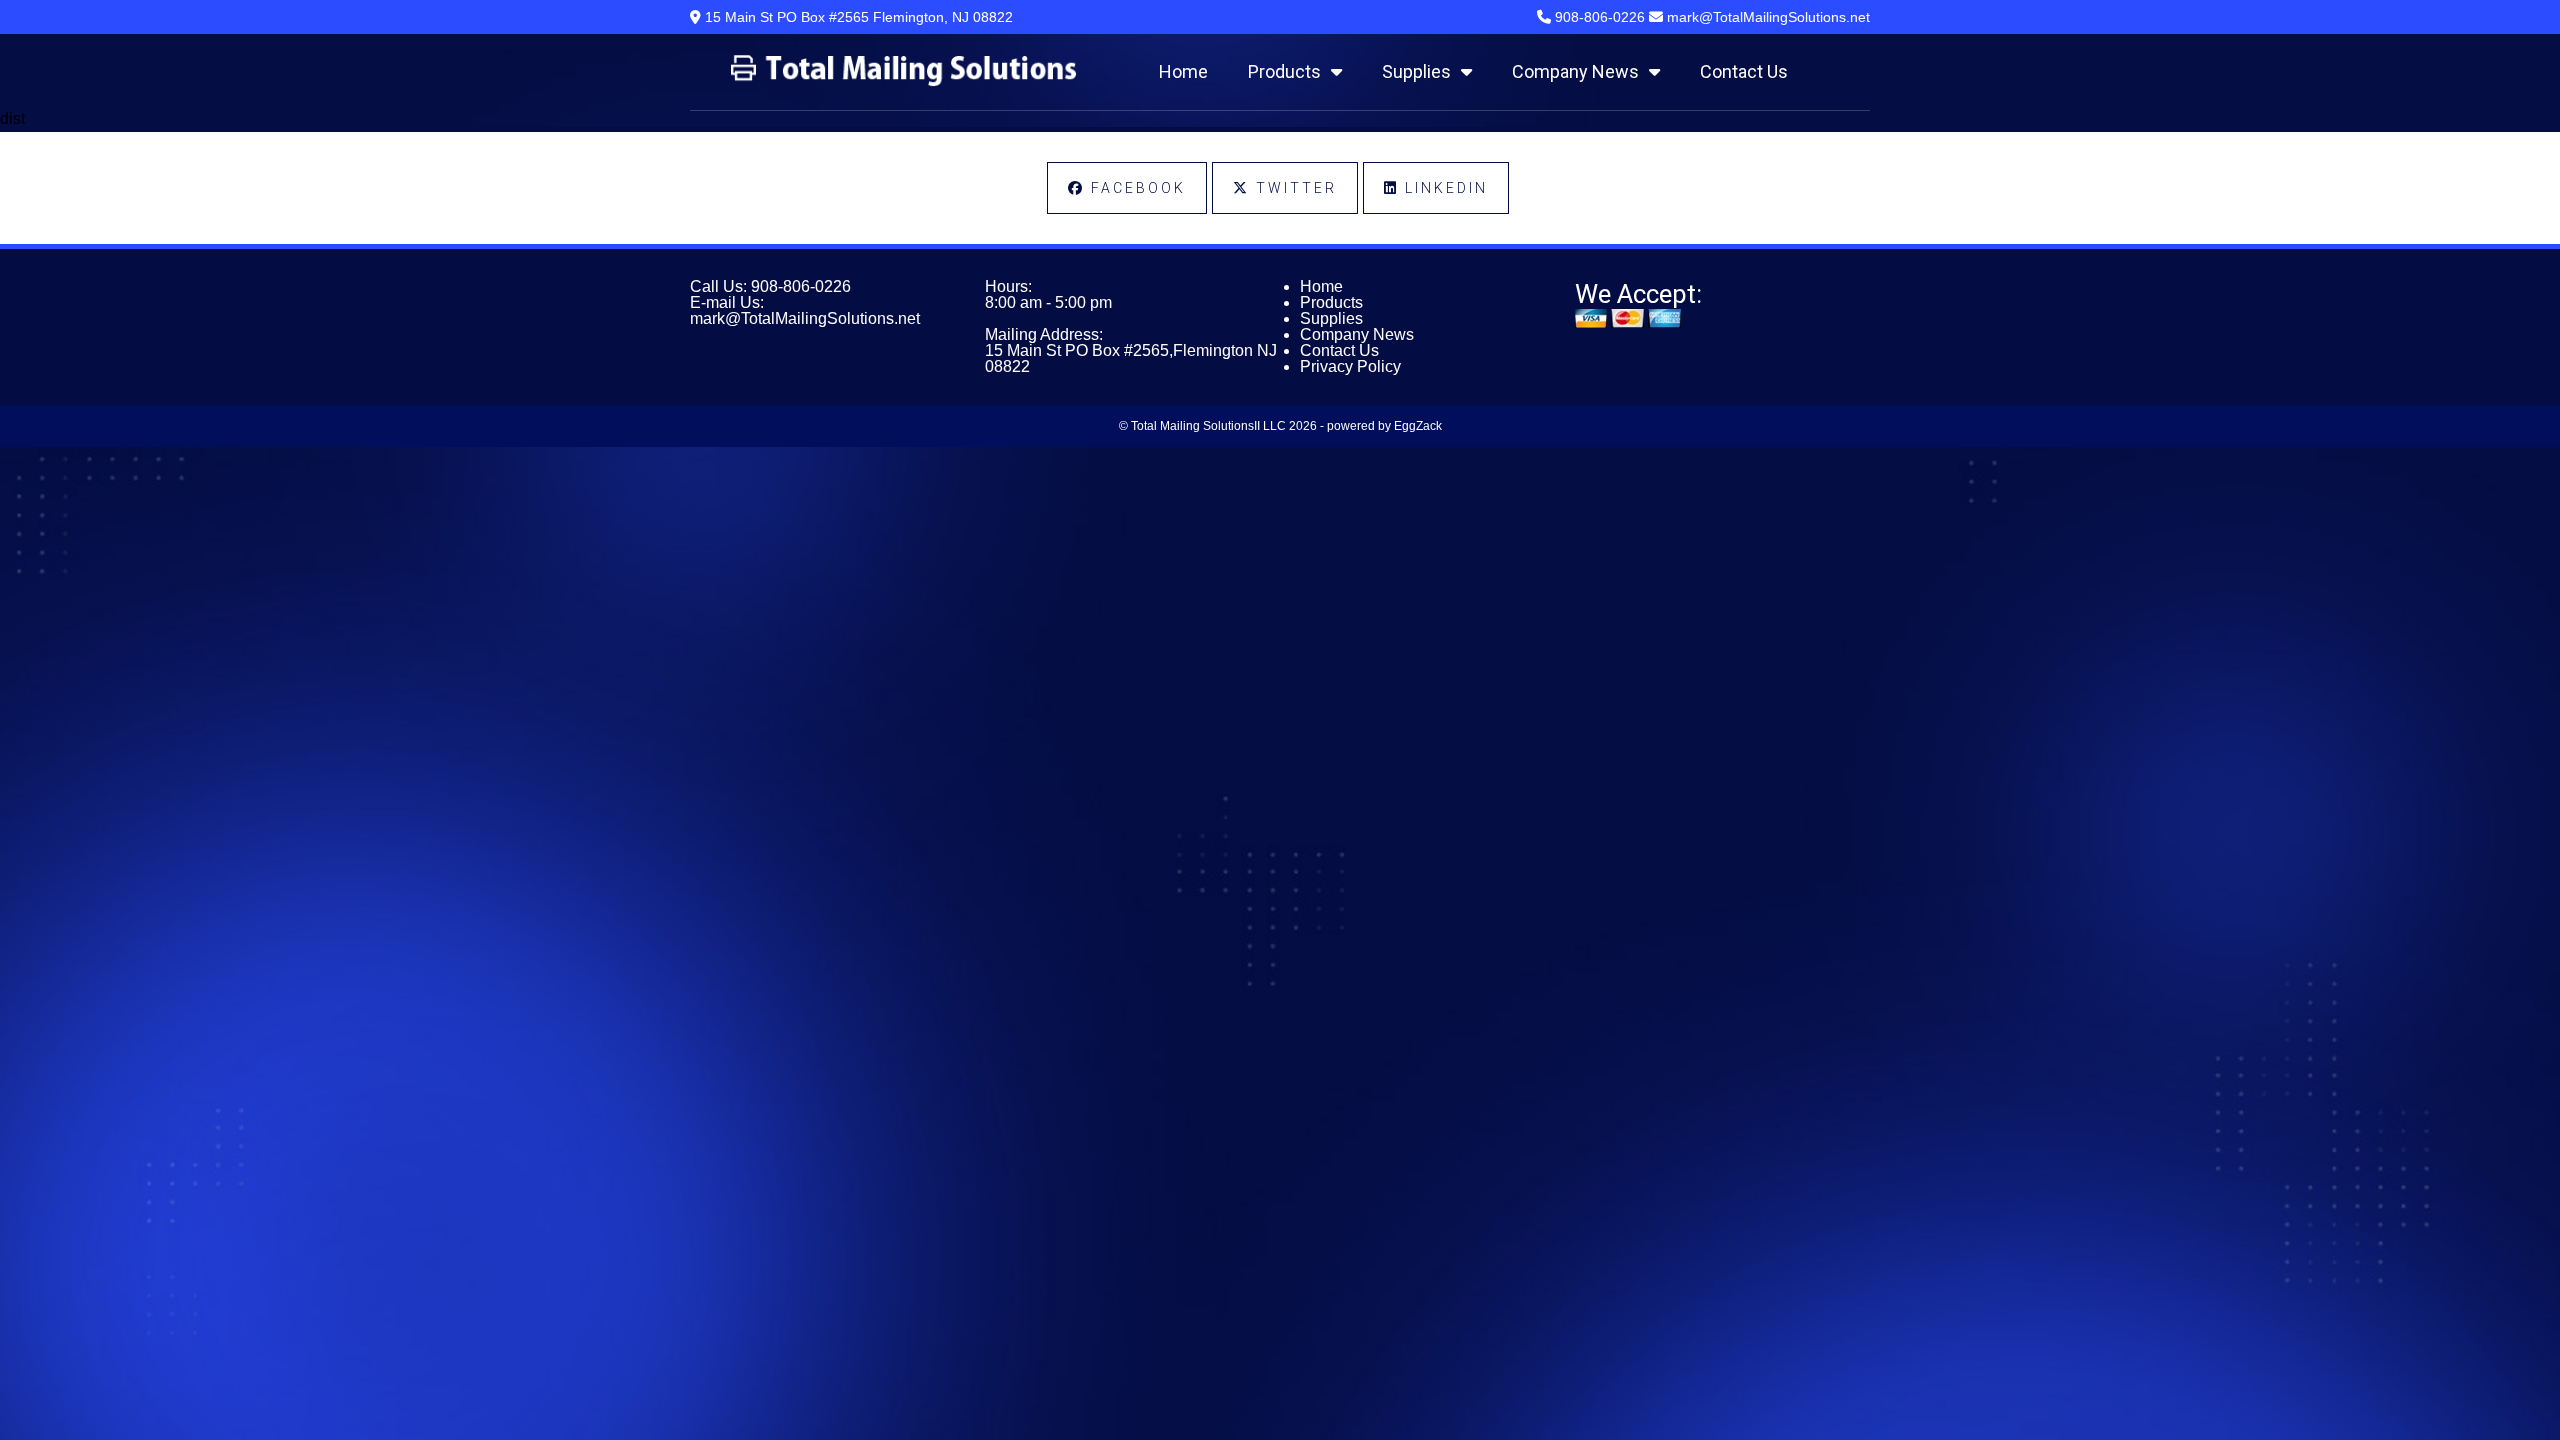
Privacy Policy (1350, 366)
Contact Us (1744, 71)
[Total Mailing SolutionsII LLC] (903, 81)
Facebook (1135, 188)
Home (1183, 71)
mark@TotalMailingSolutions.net (805, 318)
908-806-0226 (801, 286)
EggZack (1418, 426)
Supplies (1416, 71)
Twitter (1293, 188)
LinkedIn (1443, 188)
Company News (1575, 71)
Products (1284, 71)
